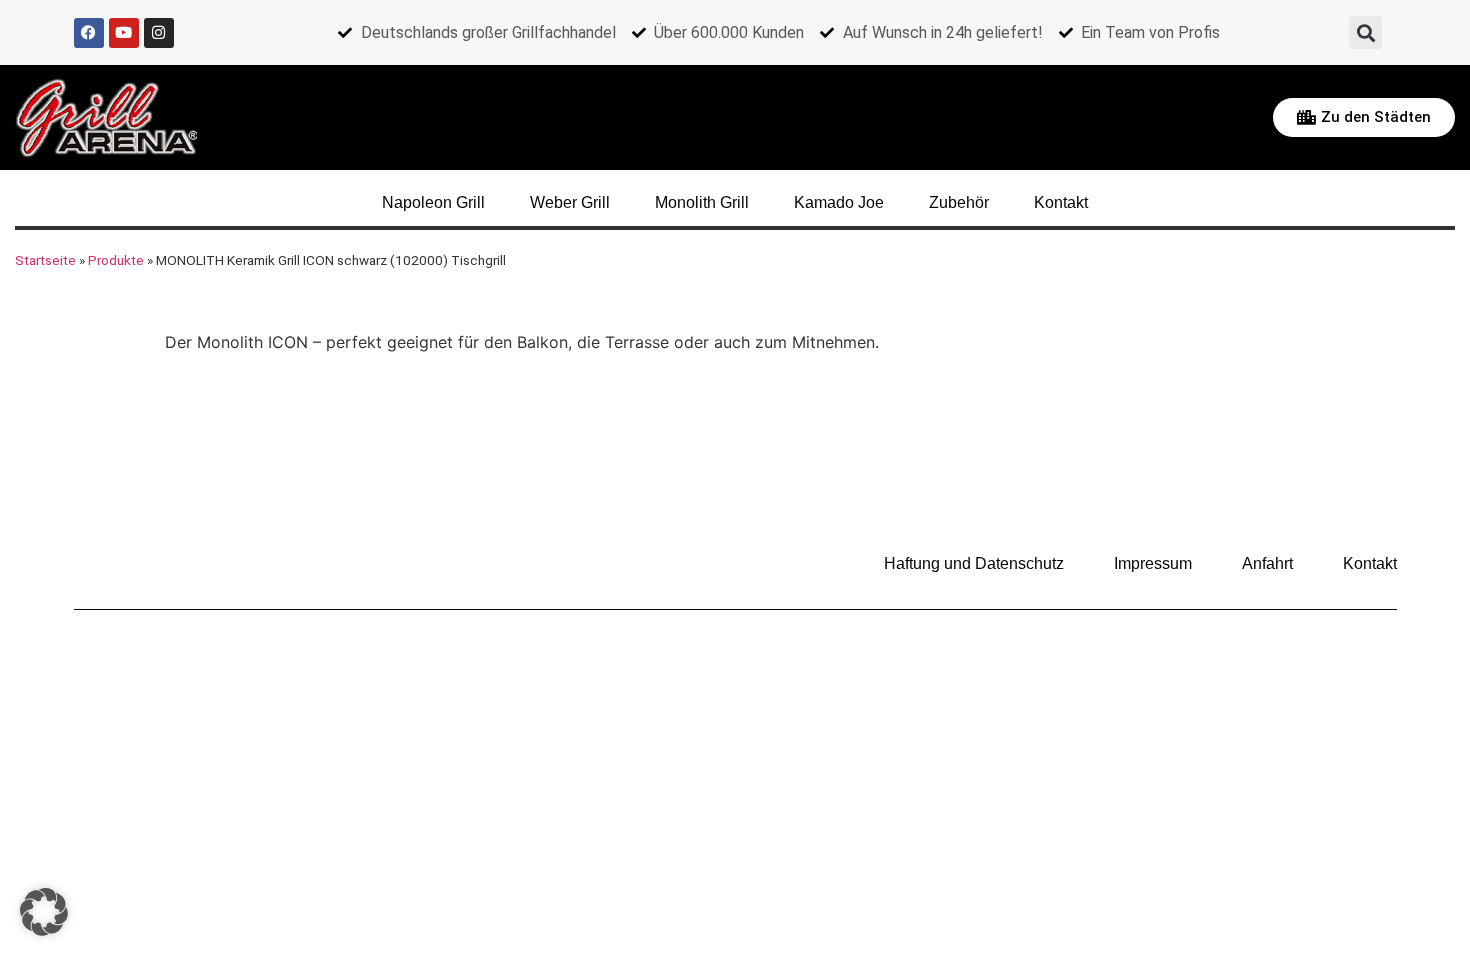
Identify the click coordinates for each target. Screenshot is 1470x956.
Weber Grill (570, 202)
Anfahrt (1267, 563)
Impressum (1153, 563)
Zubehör (959, 202)
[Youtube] (124, 33)
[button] (1365, 32)
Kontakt (1061, 202)
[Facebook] (89, 33)
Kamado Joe (839, 202)
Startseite (45, 260)
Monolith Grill (702, 202)
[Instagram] (159, 33)
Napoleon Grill (433, 202)
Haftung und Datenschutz (974, 563)
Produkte (116, 260)
